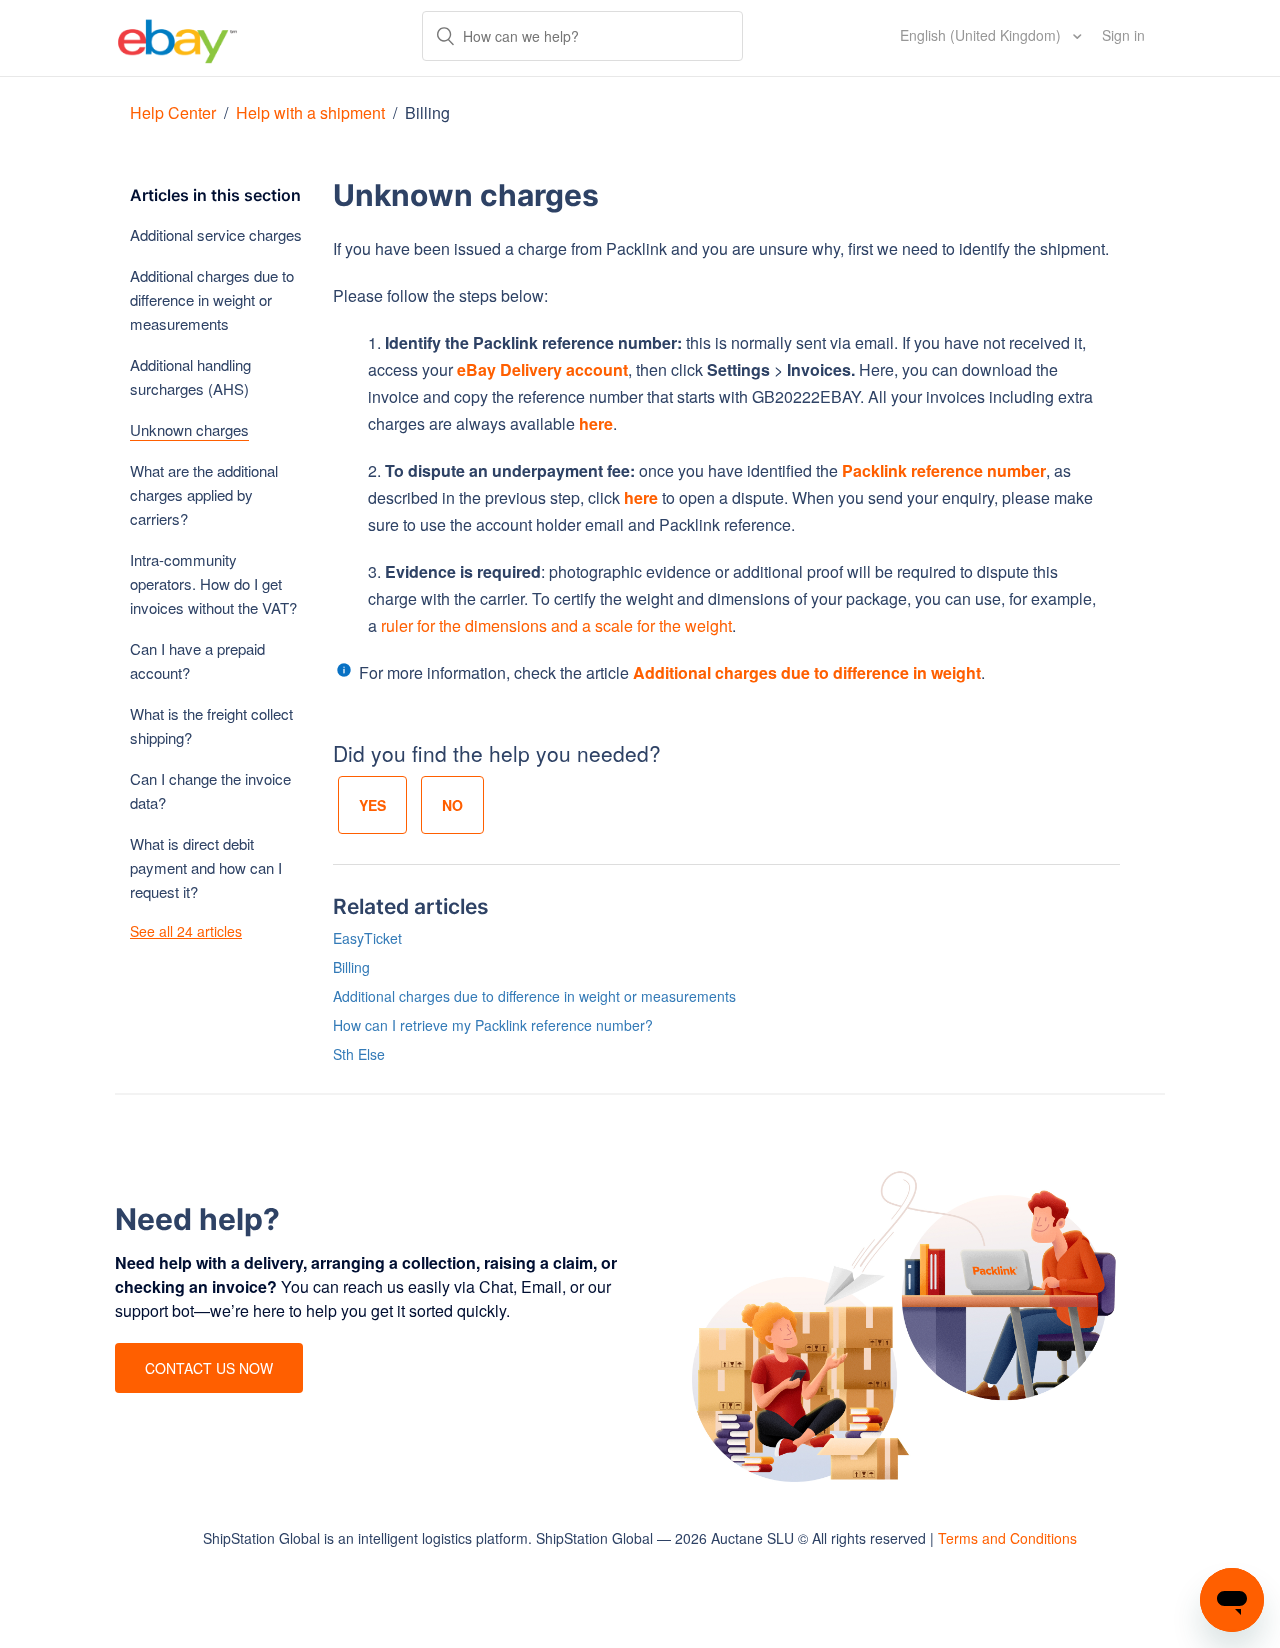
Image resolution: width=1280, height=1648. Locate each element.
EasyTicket (367, 938)
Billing (427, 112)
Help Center (175, 112)
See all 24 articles (186, 931)
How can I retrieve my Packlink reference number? (493, 1025)
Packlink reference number (944, 470)
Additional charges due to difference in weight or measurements (212, 299)
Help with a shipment (312, 112)
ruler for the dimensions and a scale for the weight (556, 625)
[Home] (177, 38)
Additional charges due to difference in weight (807, 672)
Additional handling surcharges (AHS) (190, 376)
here (596, 423)
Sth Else (359, 1054)
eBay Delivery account (542, 369)
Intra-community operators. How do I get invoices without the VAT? (213, 583)
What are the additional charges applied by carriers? (204, 494)
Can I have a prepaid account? (197, 660)
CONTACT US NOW (209, 1368)
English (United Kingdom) (982, 35)
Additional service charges (216, 234)
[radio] (372, 805)
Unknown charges (189, 429)
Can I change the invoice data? (210, 790)
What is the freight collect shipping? (211, 725)
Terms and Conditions (1007, 1538)
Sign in (1123, 35)
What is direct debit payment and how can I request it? (206, 867)
